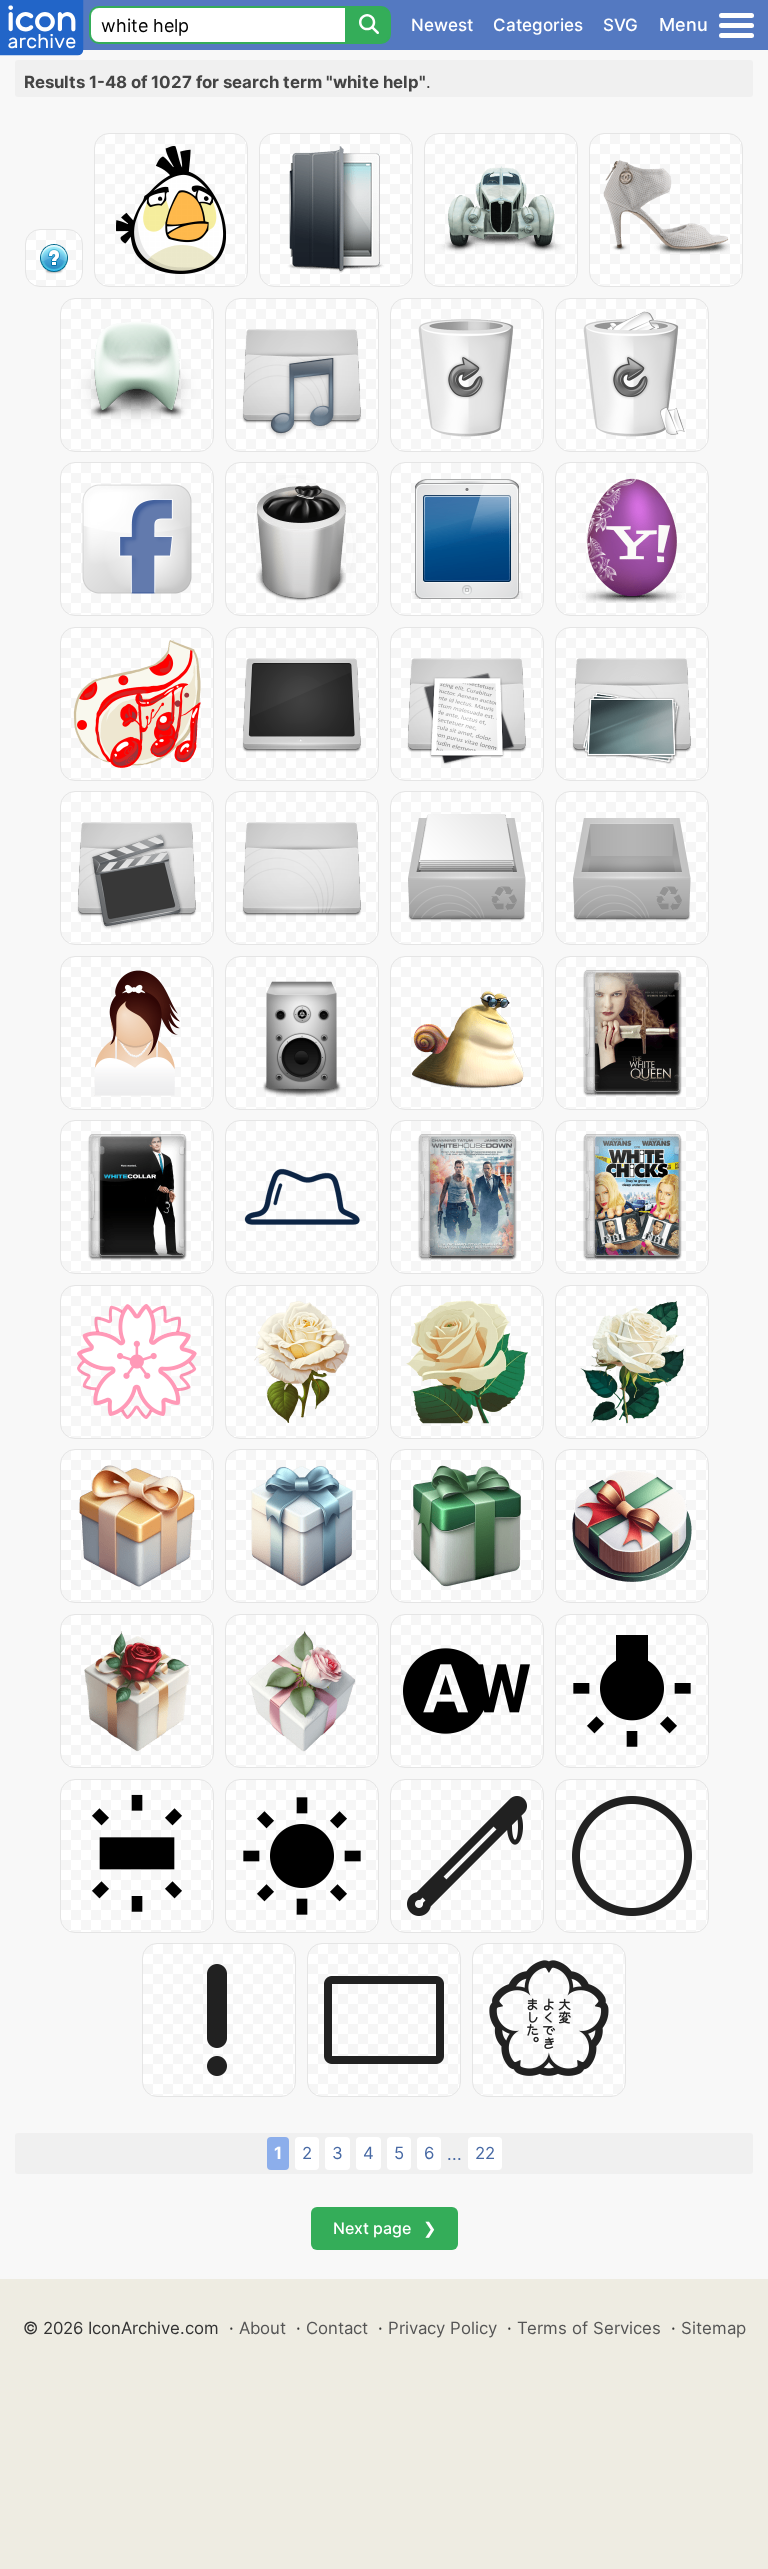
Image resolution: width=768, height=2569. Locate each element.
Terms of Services (589, 2328)
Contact (337, 2328)
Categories (538, 25)
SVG (620, 25)
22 (485, 2153)
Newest (442, 25)
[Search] (368, 25)
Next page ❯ (384, 2228)
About (262, 2328)
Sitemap (713, 2328)
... (454, 2154)
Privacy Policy (442, 2328)
